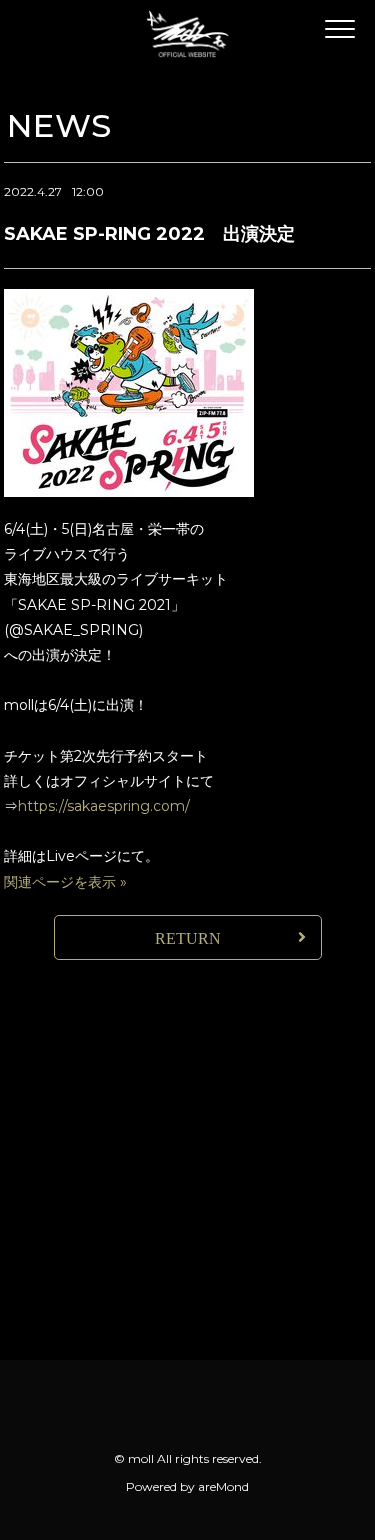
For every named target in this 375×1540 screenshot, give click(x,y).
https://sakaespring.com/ (104, 806)
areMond (223, 1486)
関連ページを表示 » (65, 882)
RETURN (188, 938)
